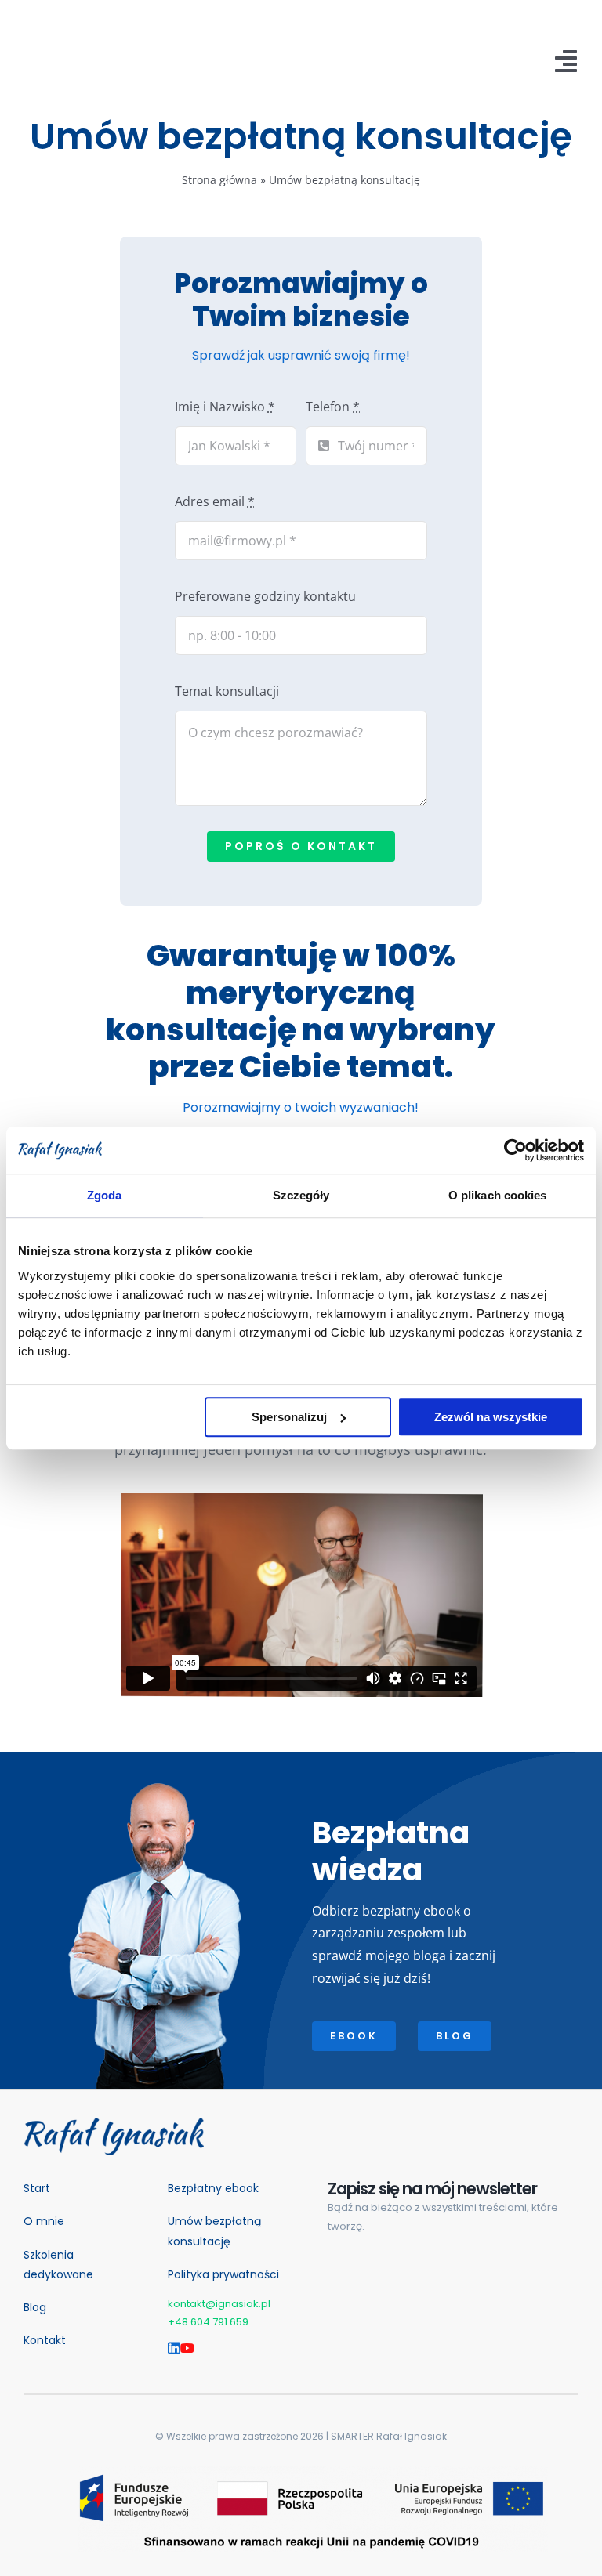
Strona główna (219, 180)
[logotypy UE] (313, 2472)
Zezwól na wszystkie (491, 1417)
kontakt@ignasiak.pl (219, 2304)
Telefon (333, 407)
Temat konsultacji (227, 691)
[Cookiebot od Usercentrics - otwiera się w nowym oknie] (515, 1150)
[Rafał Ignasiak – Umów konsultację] (114, 2124)
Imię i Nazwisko (225, 407)
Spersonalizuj (289, 1417)
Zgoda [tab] (105, 1195)
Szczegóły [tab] (301, 1195)
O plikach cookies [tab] (498, 1195)
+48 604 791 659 (208, 2322)
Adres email (215, 501)
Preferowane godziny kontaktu (265, 596)
